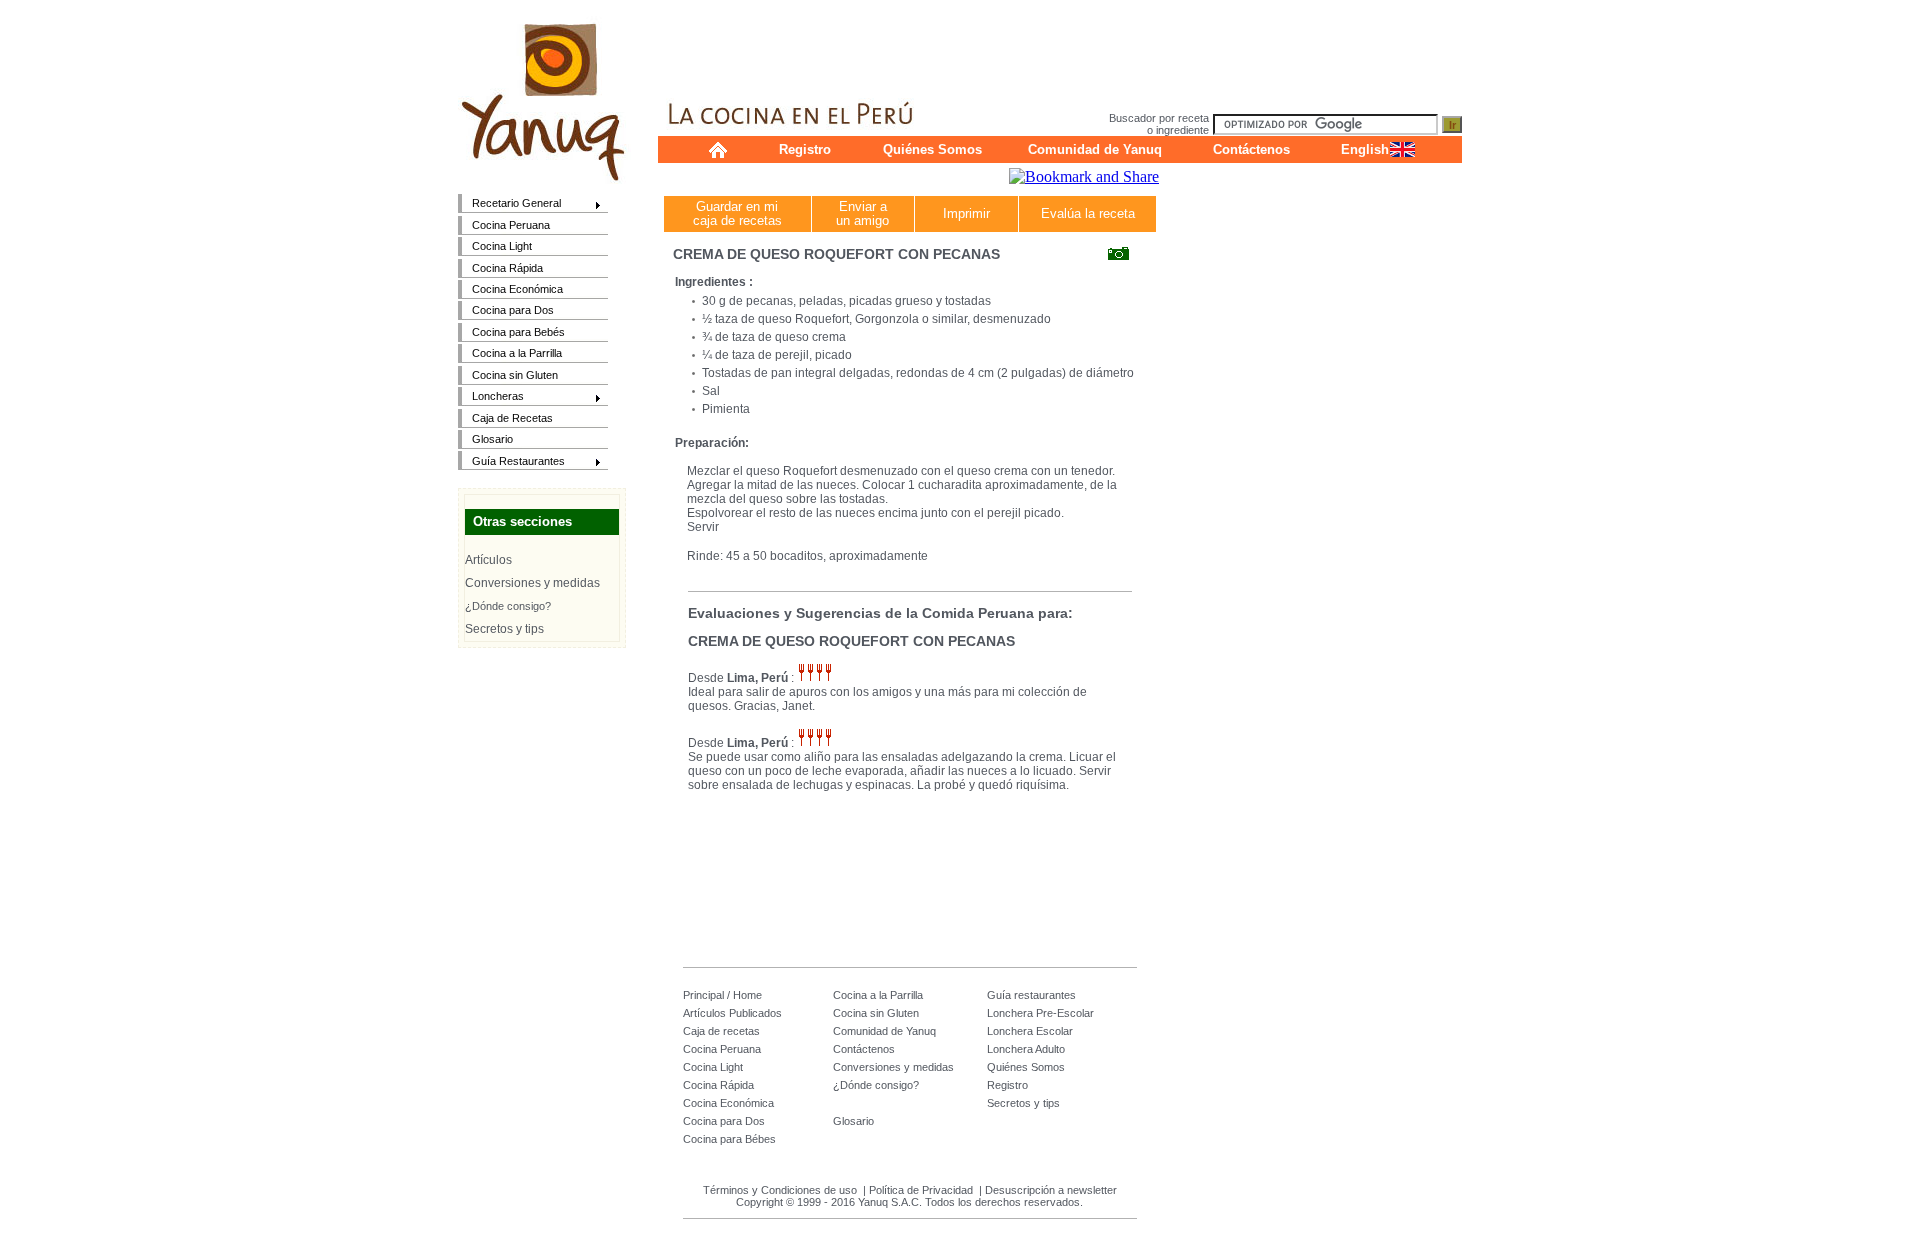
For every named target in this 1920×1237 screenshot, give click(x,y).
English (1365, 149)
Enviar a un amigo (862, 213)
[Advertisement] (1060, 45)
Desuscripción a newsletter (1051, 1190)
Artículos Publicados (732, 1013)
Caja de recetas (721, 1031)
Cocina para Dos (513, 310)
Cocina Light (502, 246)
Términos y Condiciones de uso (780, 1190)
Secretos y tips (504, 629)
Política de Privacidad (921, 1190)
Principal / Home (722, 995)
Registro (805, 149)
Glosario (492, 439)
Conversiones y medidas (532, 583)
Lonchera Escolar (1030, 1031)
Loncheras (491, 397)
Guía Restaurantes (511, 462)
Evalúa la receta (1088, 213)
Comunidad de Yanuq (1095, 149)
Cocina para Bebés (518, 332)
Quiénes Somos (932, 149)
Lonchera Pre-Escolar (1040, 1013)
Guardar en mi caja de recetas (737, 213)
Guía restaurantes (1031, 995)
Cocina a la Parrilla (517, 353)
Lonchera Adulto (1026, 1049)
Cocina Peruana (511, 225)
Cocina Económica (517, 289)
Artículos (488, 560)
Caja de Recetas (512, 418)
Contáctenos (1251, 149)
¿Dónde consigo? (508, 606)
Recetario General (509, 204)
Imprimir (966, 213)
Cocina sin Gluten (515, 375)
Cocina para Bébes (729, 1139)
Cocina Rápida (507, 268)
